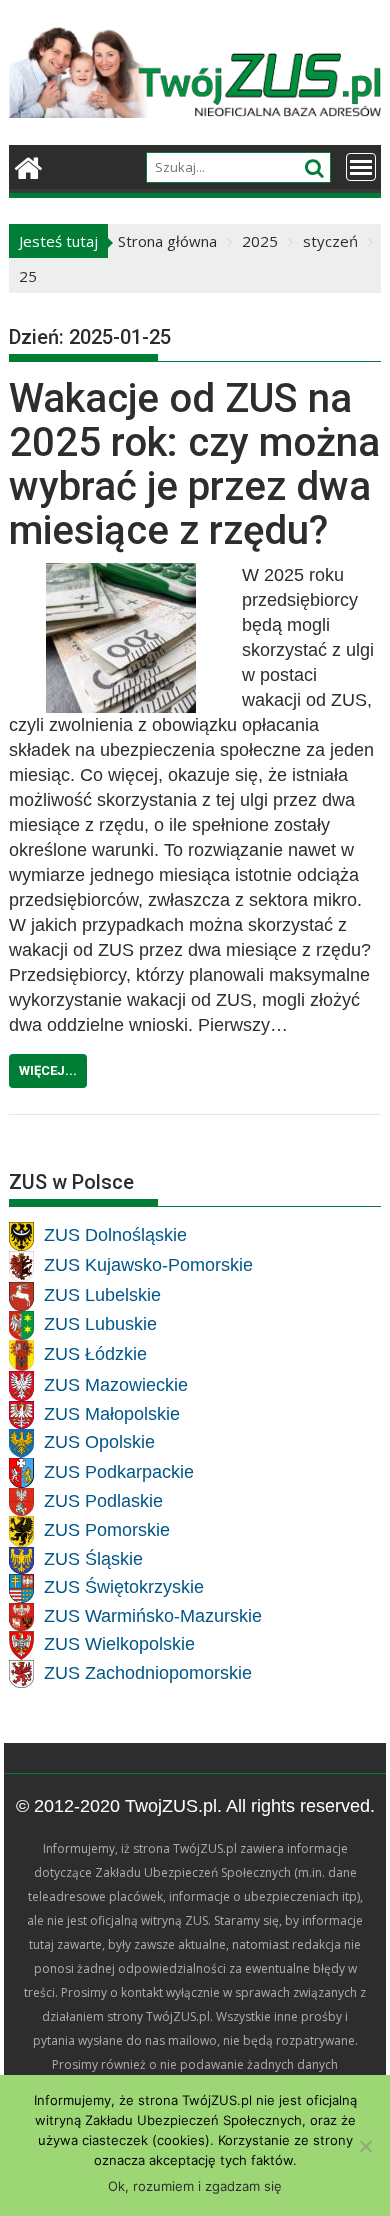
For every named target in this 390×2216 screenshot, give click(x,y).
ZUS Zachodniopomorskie (148, 1672)
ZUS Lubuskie (100, 1324)
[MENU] (361, 167)
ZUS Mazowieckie (116, 1384)
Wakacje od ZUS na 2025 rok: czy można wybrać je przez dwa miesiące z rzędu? (194, 464)
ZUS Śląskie (93, 1559)
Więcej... (48, 1070)
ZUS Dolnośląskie (115, 1235)
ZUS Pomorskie (107, 1530)
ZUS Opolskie (99, 1442)
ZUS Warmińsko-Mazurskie (153, 1615)
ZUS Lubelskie (102, 1295)
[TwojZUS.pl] (28, 165)
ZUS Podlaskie (103, 1500)
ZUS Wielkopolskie (119, 1644)
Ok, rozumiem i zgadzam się (195, 2186)
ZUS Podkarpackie (119, 1471)
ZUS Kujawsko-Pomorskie (148, 1265)
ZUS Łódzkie (95, 1354)
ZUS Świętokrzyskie (124, 1587)
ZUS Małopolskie (112, 1413)
